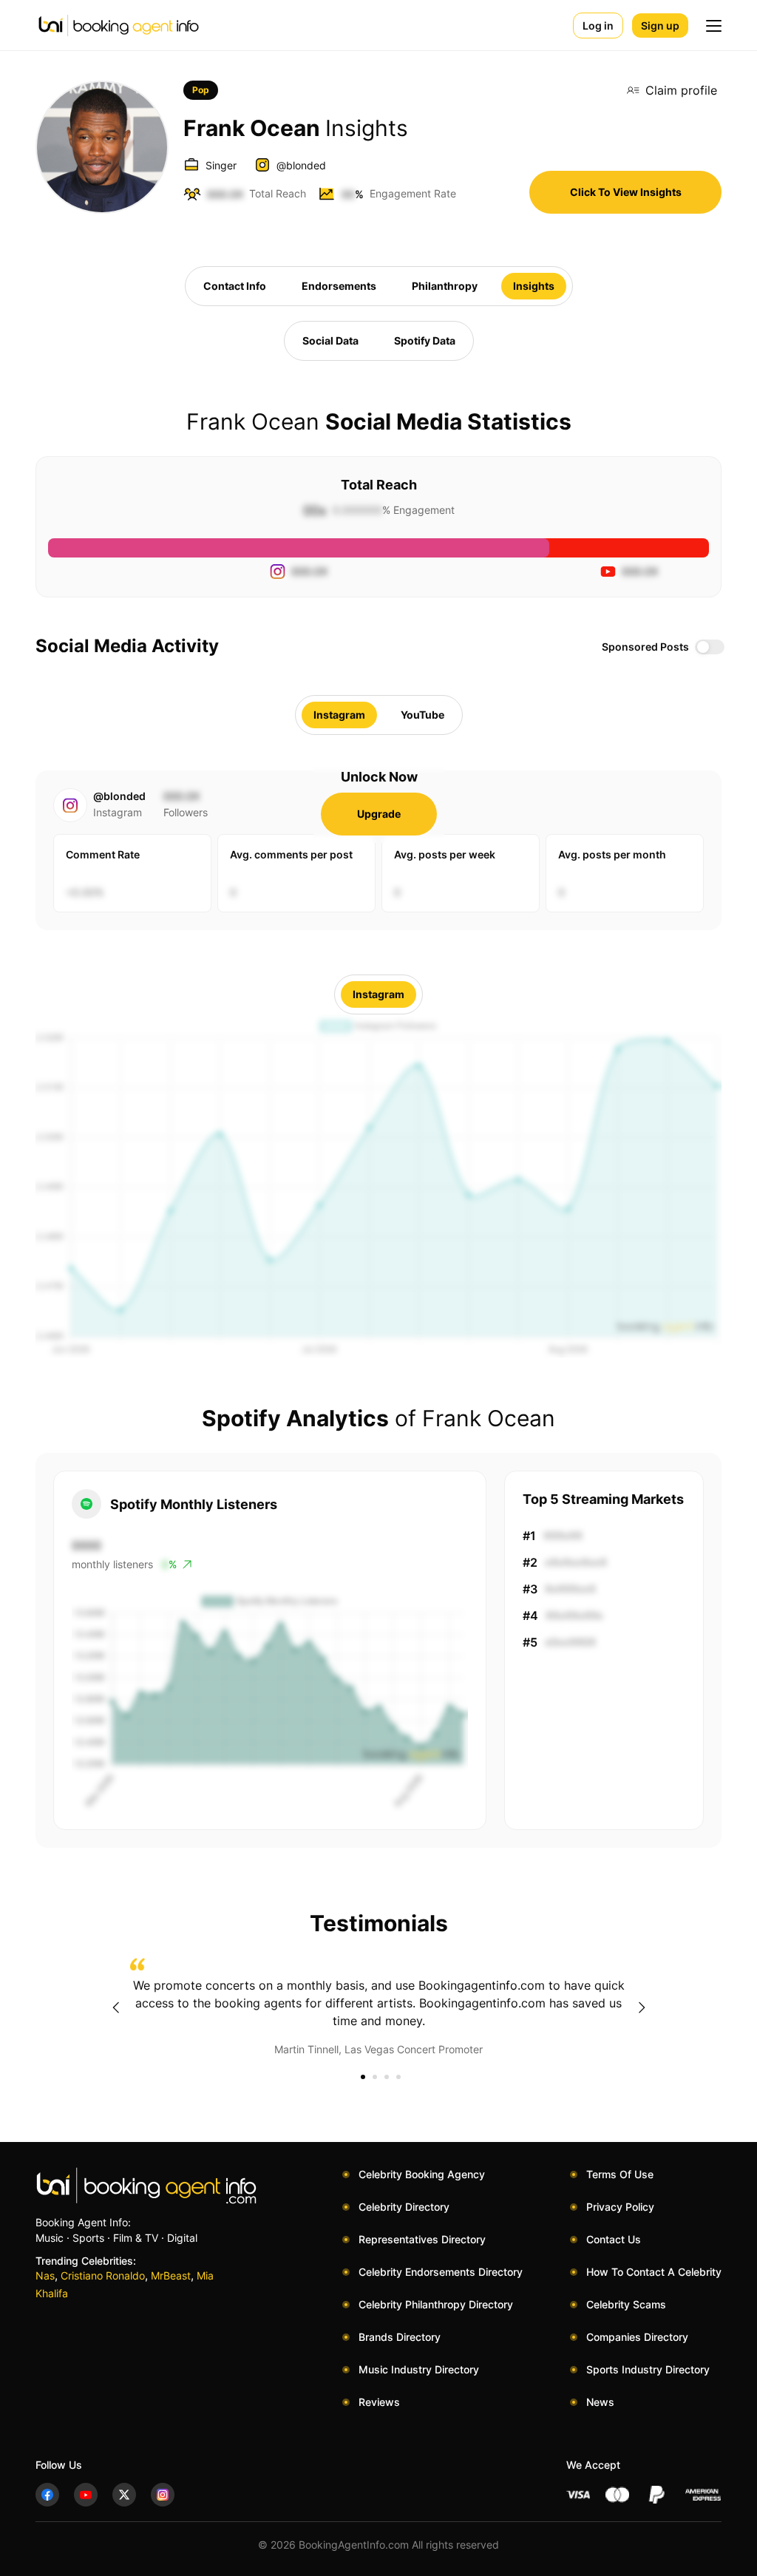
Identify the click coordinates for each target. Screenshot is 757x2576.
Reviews (379, 2402)
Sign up (660, 26)
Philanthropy (445, 286)
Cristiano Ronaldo (103, 2275)
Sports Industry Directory (648, 2369)
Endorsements (339, 286)
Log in (598, 26)
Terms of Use (620, 2174)
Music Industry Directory (419, 2369)
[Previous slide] (115, 2007)
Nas (45, 2275)
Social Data (330, 340)
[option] (378, 2007)
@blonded (301, 165)
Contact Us (614, 2239)
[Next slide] (642, 2007)
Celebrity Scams (626, 2304)
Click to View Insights (626, 192)
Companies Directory (637, 2337)
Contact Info (235, 286)
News (600, 2402)
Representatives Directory (422, 2239)
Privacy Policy (620, 2207)
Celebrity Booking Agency (422, 2174)
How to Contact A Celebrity (654, 2272)
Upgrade (379, 814)
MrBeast (171, 2275)
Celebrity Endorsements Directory (441, 2272)
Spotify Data (425, 340)
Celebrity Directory (404, 2207)
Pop (201, 90)
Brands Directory (400, 2337)
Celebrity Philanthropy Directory (436, 2304)
